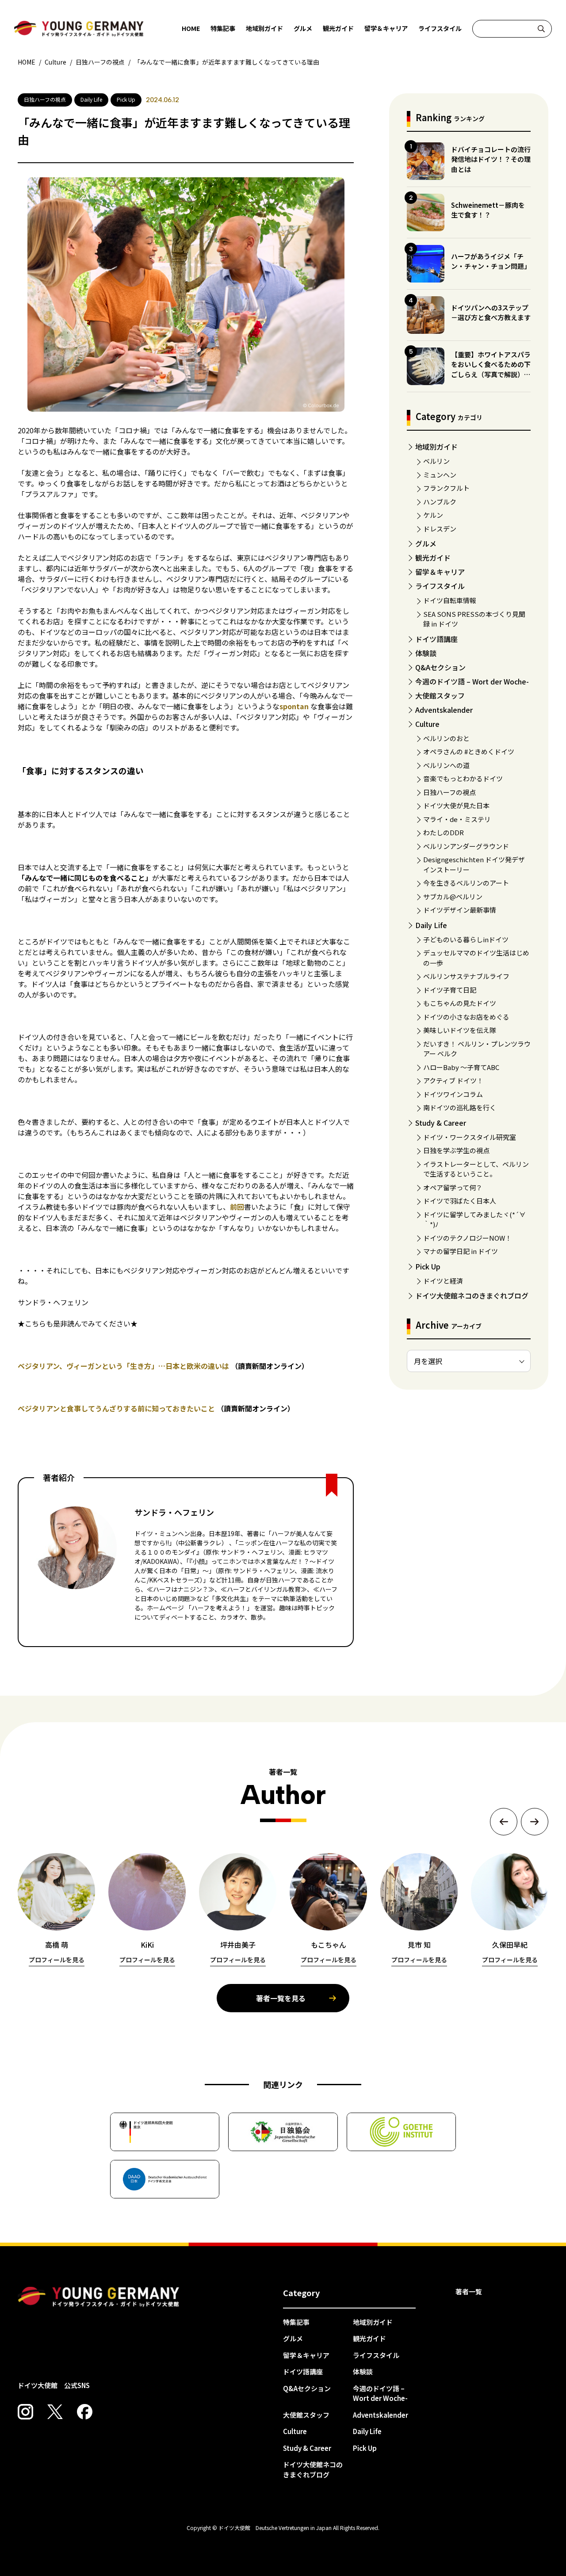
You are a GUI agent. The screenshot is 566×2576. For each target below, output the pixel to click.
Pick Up (428, 1266)
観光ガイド (338, 28)
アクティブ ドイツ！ (453, 1080)
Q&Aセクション (440, 667)
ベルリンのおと (446, 738)
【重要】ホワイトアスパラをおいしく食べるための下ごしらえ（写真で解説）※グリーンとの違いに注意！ (491, 369)
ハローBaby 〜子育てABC (461, 1067)
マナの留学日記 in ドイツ (461, 1251)
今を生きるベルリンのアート (466, 883)
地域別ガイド (264, 28)
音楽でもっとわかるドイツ (463, 778)
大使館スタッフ (440, 696)
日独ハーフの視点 (449, 792)
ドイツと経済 (443, 1281)
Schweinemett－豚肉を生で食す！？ (488, 210)
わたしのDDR (444, 832)
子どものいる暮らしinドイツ (466, 939)
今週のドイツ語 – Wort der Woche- (472, 681)
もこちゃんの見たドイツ (460, 1003)
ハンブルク (440, 502)
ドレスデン (440, 529)
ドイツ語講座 (436, 639)
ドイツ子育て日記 (450, 990)
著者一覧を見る (281, 1998)
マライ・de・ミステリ (457, 819)
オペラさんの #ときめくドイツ (469, 751)
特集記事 (223, 28)
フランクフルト (446, 488)
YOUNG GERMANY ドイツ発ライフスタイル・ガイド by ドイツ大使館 (99, 2297)
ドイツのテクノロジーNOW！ (467, 1238)
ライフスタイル (440, 28)
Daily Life (431, 925)
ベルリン (436, 461)
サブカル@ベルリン (453, 896)
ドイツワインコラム (453, 1094)
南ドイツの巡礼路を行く (460, 1107)
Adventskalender (444, 710)
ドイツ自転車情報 (450, 600)
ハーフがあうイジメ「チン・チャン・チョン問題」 (491, 261)
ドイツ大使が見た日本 (456, 805)
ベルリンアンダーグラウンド (466, 846)
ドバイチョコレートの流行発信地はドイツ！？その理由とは (491, 159)
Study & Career (441, 1123)
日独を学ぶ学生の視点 (456, 1150)
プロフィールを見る (57, 1960)
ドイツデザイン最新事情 (460, 910)
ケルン (433, 515)
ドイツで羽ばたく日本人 (460, 1201)
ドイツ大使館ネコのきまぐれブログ (472, 1296)
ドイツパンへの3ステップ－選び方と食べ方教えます (491, 313)
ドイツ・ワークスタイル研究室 (470, 1137)
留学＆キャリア (386, 28)
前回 (237, 1207)
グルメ (303, 28)
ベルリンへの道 (446, 765)
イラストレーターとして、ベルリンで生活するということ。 (476, 1169)
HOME (191, 28)
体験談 (426, 653)
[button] (504, 1822)
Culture (427, 724)
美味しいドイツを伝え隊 (460, 1030)
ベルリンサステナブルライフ (466, 976)
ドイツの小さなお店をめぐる (466, 1017)
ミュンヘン (440, 475)
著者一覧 (469, 2291)
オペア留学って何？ (453, 1187)
